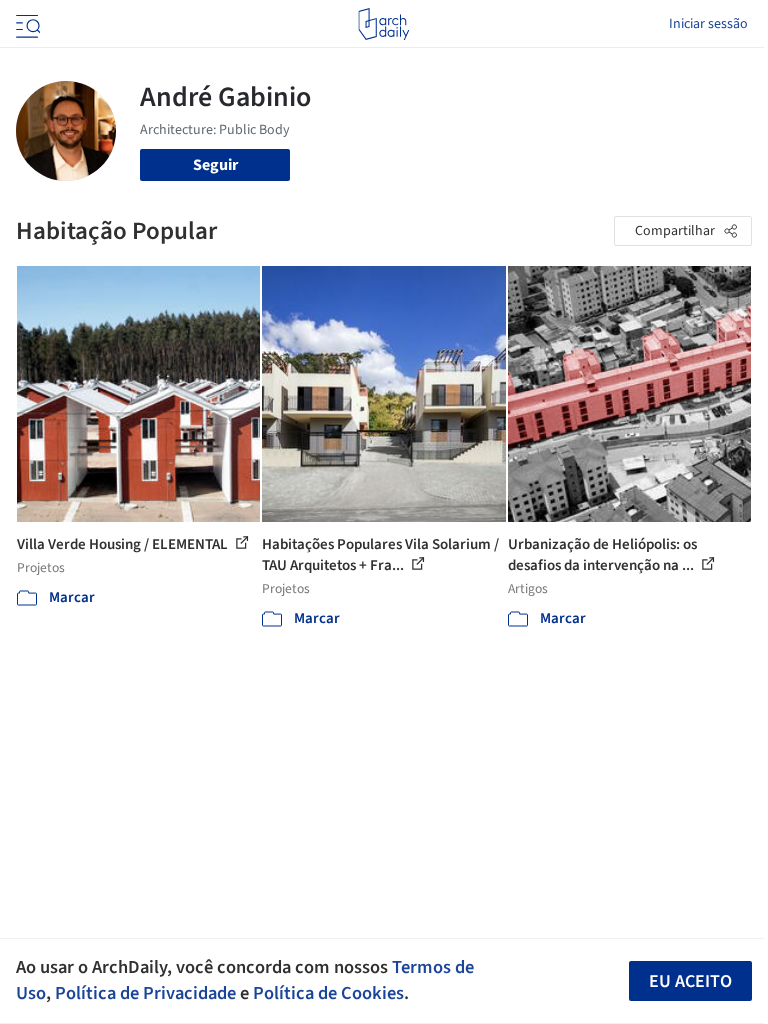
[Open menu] (26, 24)
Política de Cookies (328, 993)
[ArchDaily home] (383, 24)
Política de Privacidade (145, 993)
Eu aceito (690, 981)
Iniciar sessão (708, 24)
